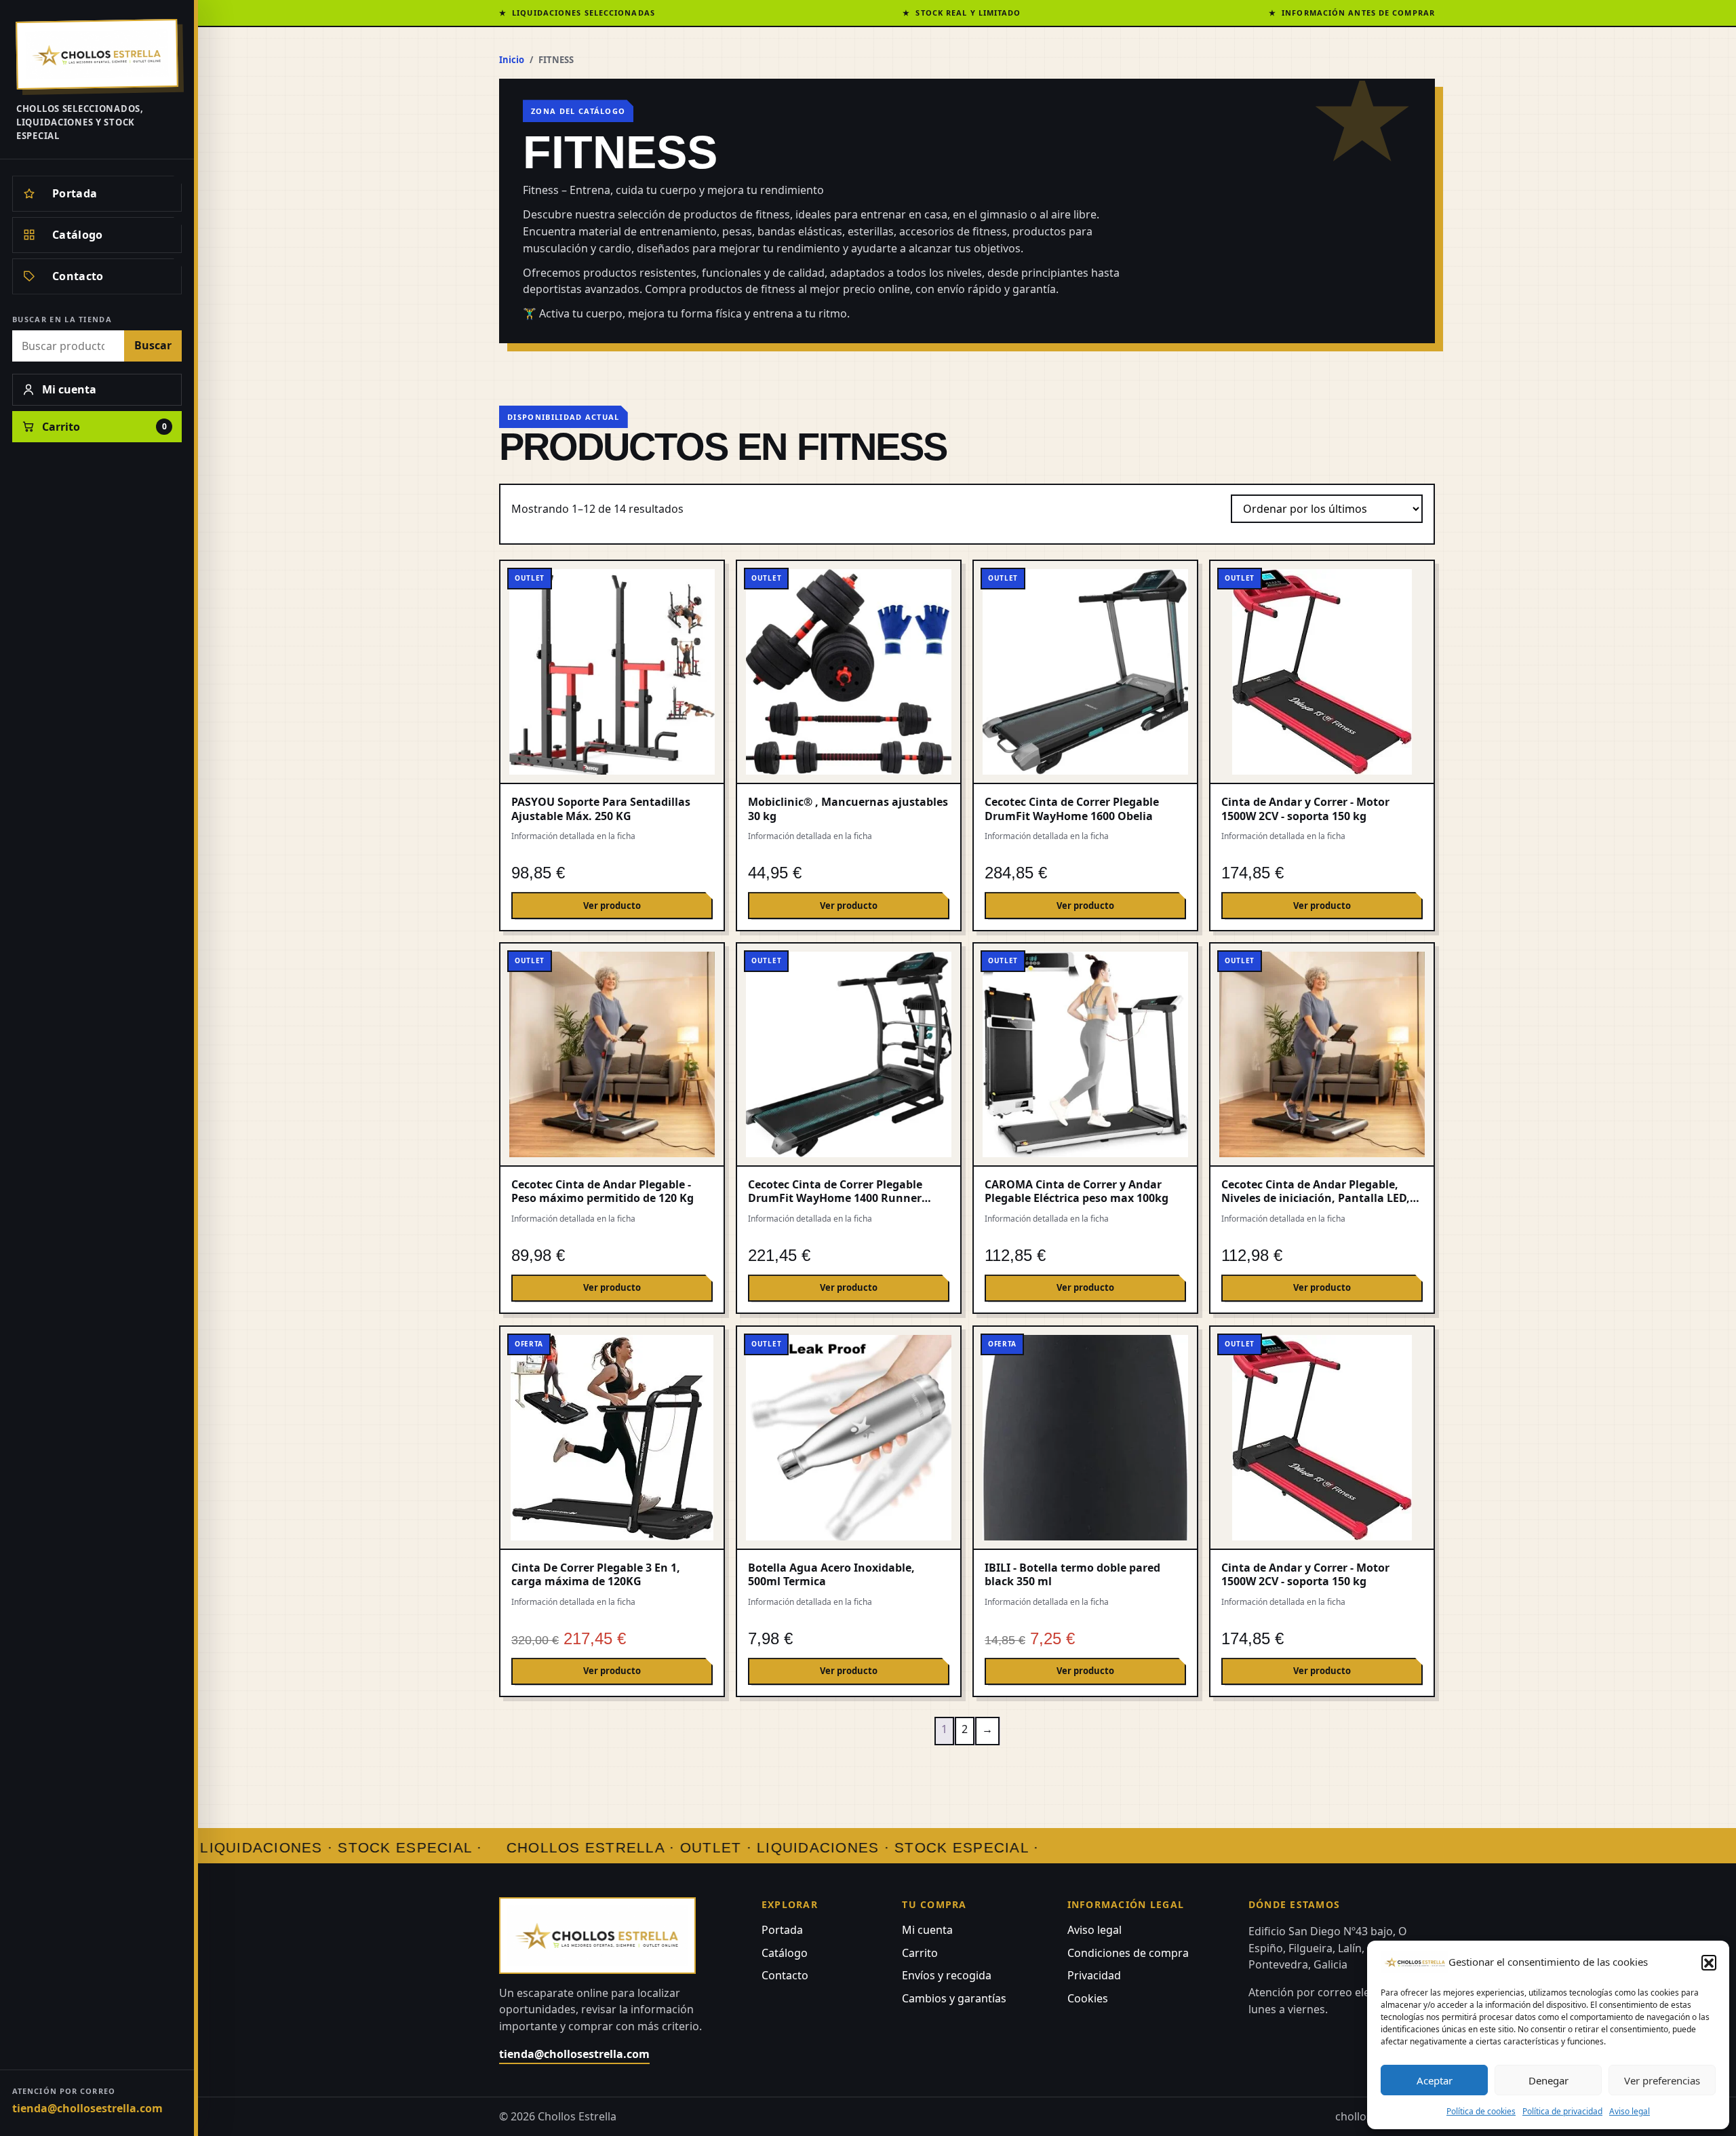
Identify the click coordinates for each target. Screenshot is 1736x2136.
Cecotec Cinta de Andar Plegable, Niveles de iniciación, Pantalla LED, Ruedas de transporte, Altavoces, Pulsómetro (1316, 1205)
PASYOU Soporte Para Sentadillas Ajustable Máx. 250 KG (601, 809)
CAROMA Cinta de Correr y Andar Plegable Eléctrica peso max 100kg (1077, 1191)
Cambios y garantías (954, 1998)
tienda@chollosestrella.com (87, 2108)
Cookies (1088, 1998)
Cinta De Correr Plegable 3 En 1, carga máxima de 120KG (596, 1574)
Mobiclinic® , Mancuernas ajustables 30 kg (848, 809)
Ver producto (612, 906)
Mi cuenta (927, 1930)
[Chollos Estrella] (97, 54)
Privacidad (1094, 1975)
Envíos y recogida (947, 1975)
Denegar (1548, 2080)
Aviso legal (1630, 2111)
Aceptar (1435, 2080)
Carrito (920, 1953)
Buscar (153, 345)
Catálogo (785, 1953)
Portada (782, 1930)
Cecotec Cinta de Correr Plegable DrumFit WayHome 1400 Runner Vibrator (835, 1198)
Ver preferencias (1662, 2080)
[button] (1709, 1962)
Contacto (785, 1975)
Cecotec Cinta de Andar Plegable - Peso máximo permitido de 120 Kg (603, 1191)
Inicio (512, 60)
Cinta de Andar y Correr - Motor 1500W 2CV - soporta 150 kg (1305, 809)
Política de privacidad (1562, 2111)
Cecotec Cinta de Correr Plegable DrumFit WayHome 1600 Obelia (1072, 809)
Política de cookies (1481, 2111)
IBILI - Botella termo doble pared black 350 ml (1072, 1574)
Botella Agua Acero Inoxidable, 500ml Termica (831, 1574)
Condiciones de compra (1128, 1953)
